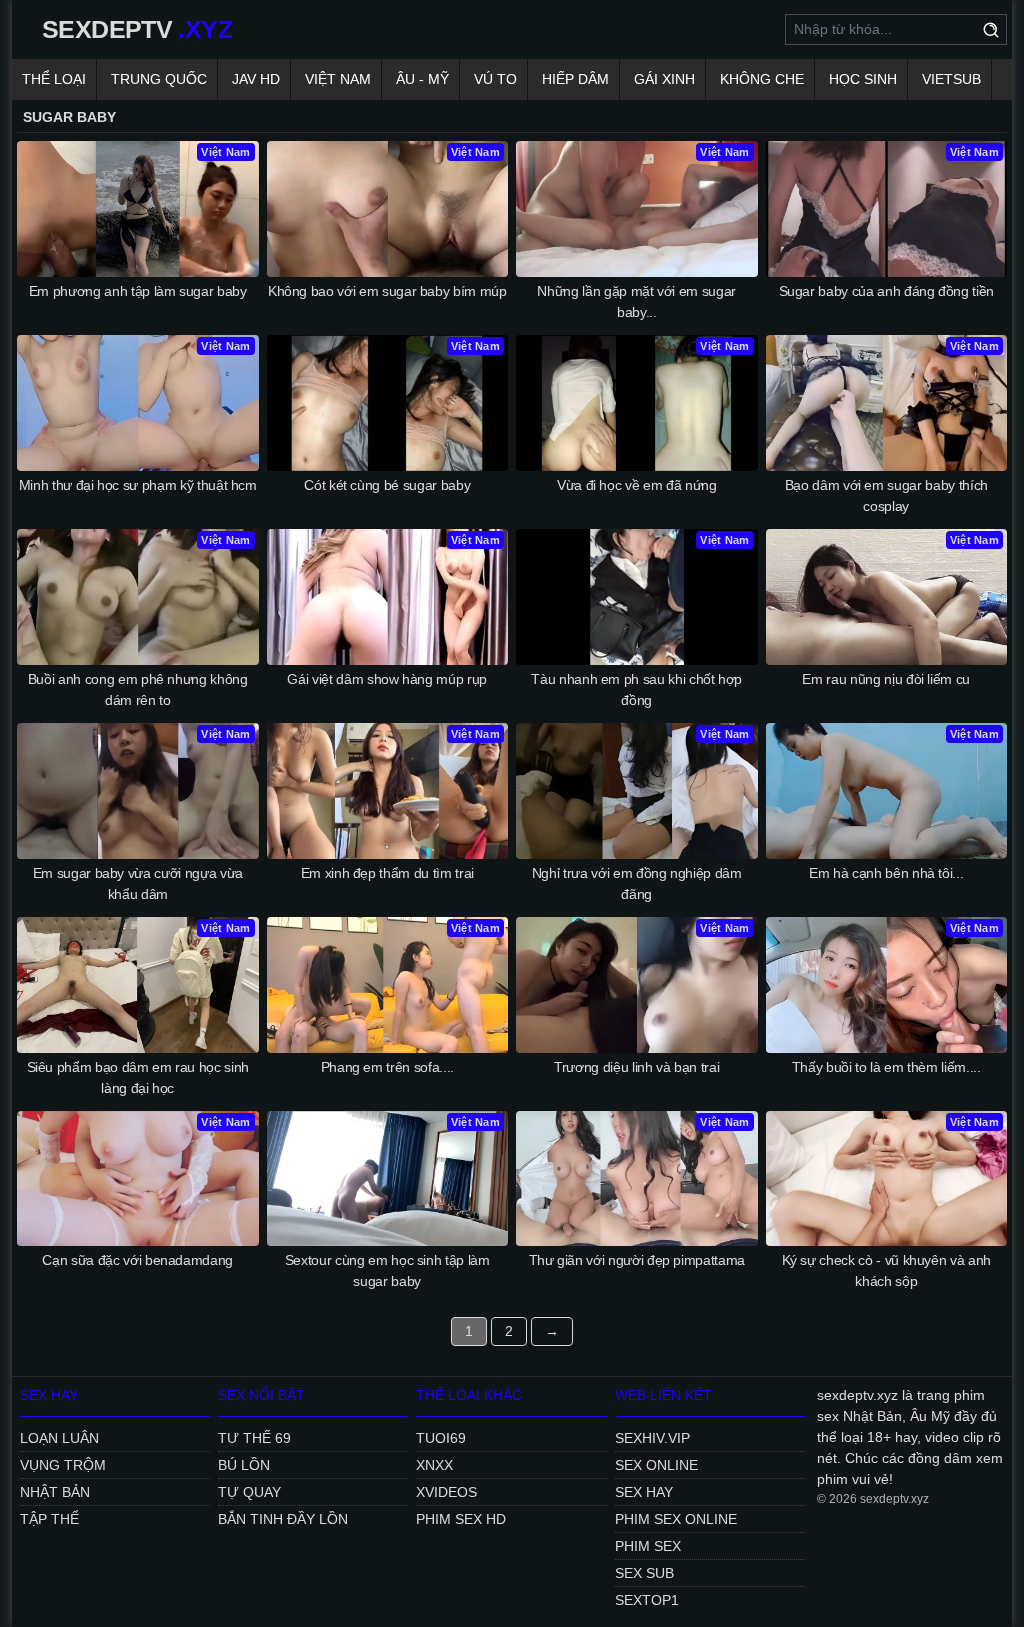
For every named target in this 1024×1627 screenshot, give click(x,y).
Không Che (762, 79)
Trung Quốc (159, 79)
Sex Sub (644, 1573)
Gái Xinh (664, 79)
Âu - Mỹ (422, 79)
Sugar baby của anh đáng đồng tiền (886, 291)
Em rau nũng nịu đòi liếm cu (886, 679)
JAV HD (256, 79)
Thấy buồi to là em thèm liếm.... (886, 1067)
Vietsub (951, 79)
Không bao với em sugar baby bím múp (387, 291)
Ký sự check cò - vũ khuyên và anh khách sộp (886, 1270)
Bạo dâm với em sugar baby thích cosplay (886, 495)
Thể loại (54, 79)
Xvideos (446, 1492)
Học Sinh (863, 79)
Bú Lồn (244, 1465)
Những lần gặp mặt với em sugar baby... (636, 301)
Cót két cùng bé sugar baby (387, 485)
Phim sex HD (461, 1519)
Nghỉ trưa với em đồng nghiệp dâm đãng (637, 883)
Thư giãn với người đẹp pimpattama (637, 1260)
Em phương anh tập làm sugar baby (138, 291)
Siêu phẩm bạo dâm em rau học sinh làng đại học (138, 1077)
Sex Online (656, 1465)
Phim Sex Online (676, 1519)
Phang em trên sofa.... (387, 1067)
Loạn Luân (59, 1438)
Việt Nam (338, 79)
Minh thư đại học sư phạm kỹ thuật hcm (138, 485)
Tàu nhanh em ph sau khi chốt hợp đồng (636, 689)
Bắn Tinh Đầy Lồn (283, 1519)
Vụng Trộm (63, 1465)
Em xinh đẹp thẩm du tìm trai (387, 873)
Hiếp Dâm (575, 79)
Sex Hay (644, 1492)
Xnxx (434, 1465)
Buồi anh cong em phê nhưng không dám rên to (138, 689)
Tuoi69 (441, 1438)
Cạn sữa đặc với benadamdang (137, 1260)
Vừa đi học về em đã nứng (637, 485)
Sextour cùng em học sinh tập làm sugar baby (387, 1270)
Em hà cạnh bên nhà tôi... (886, 873)
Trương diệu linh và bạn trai (636, 1067)
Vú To (495, 79)
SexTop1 (647, 1600)
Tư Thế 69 (254, 1438)
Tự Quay (249, 1492)
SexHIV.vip (652, 1438)
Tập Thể (49, 1519)
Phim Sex (648, 1546)
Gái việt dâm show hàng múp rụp (387, 679)
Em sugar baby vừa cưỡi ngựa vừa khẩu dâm (138, 883)
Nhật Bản (55, 1492)
